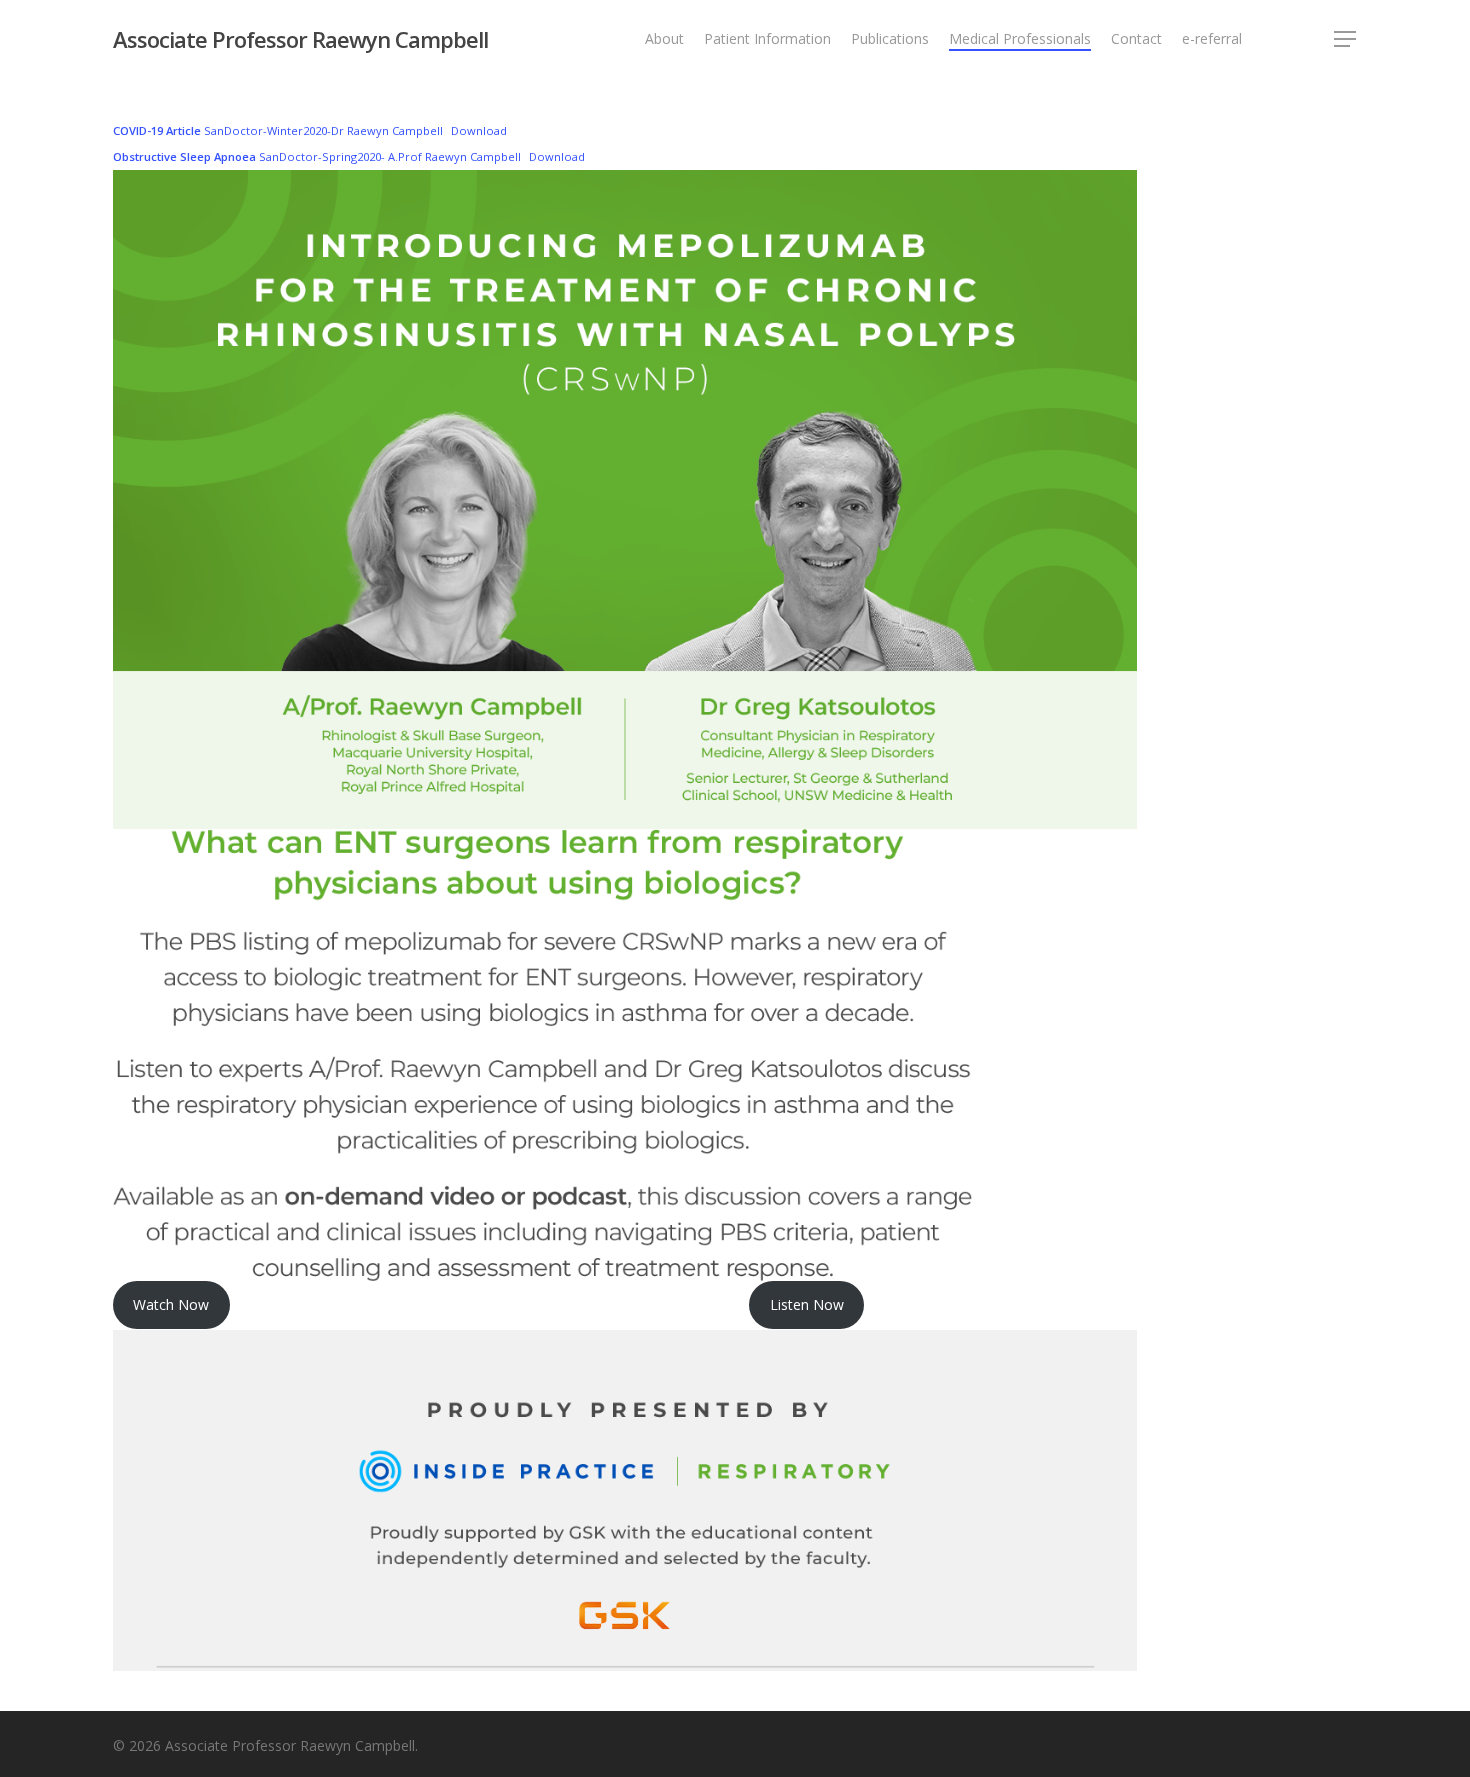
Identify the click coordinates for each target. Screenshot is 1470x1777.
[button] (1346, 39)
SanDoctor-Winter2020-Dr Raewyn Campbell (278, 130)
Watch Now (171, 1304)
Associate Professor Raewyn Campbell (300, 39)
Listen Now (807, 1304)
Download (479, 130)
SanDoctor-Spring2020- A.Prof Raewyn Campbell (317, 156)
